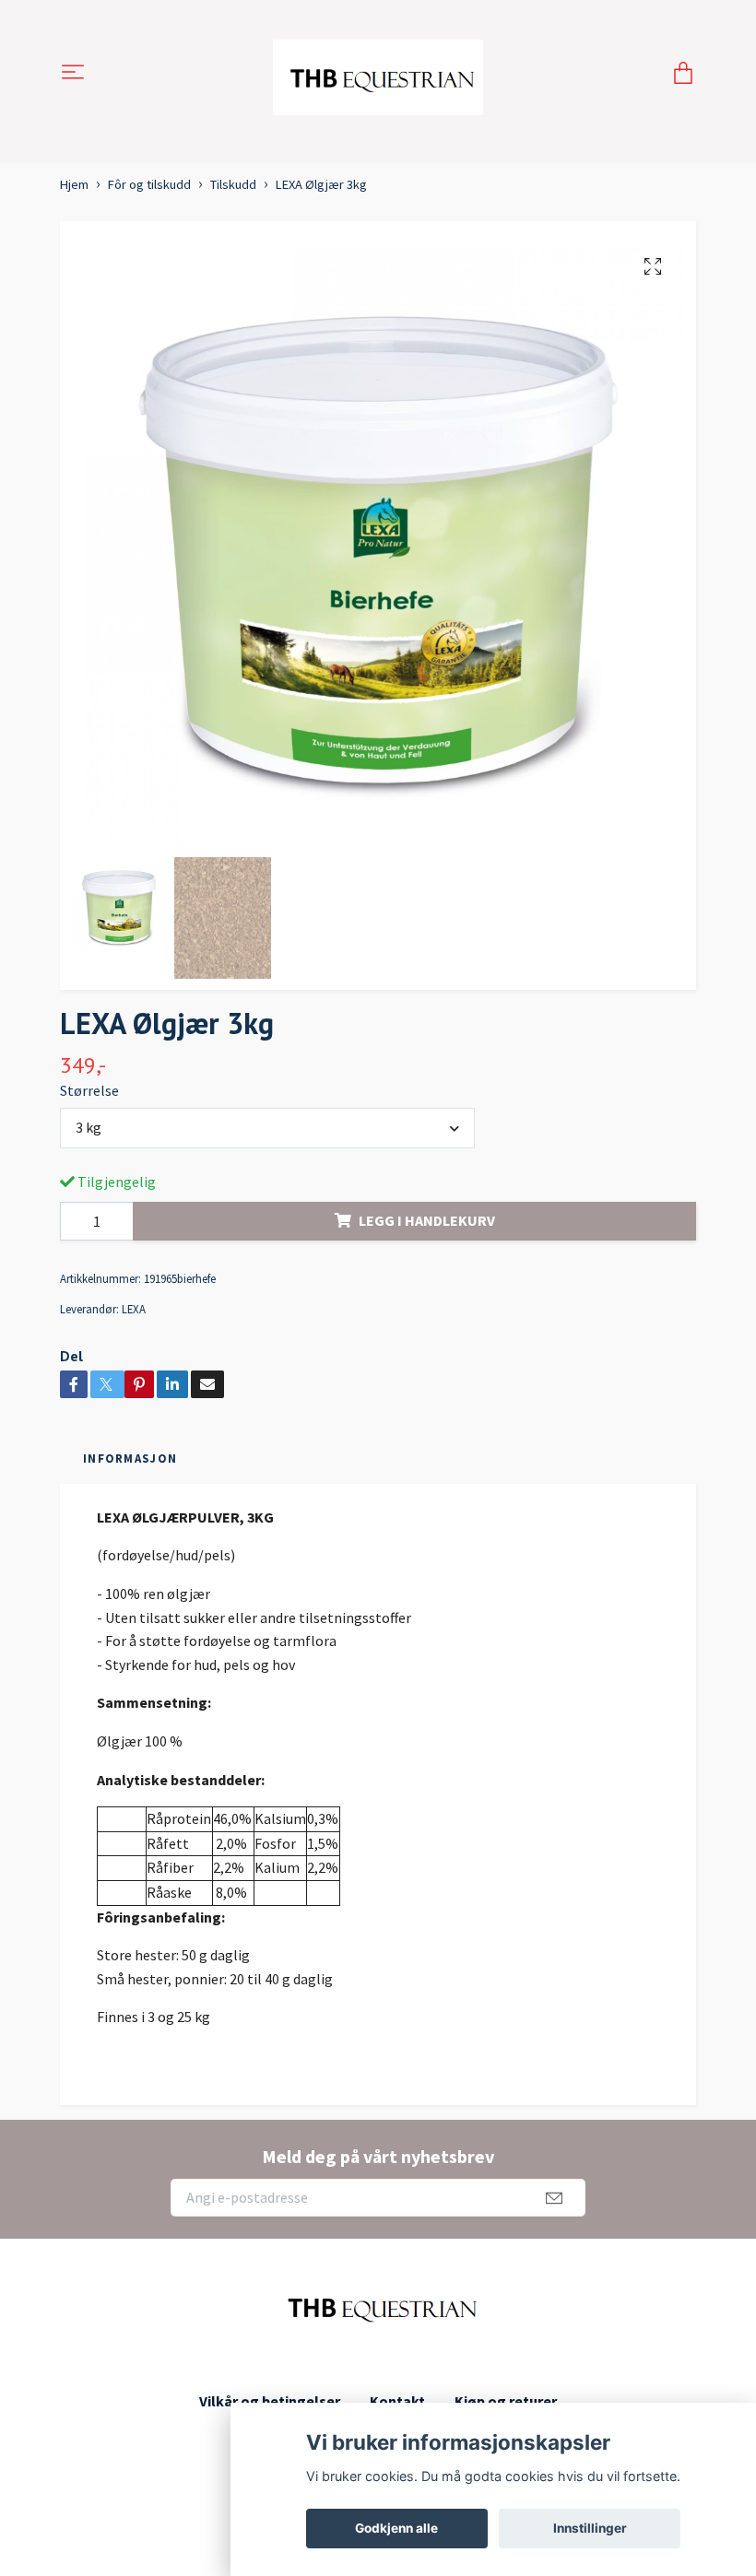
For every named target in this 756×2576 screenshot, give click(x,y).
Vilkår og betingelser (270, 2401)
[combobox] (267, 1128)
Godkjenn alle (396, 2528)
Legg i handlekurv (427, 1220)
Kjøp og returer (506, 2401)
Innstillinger (590, 2528)
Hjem (74, 184)
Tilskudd (233, 184)
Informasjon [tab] (130, 1458)
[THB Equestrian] (378, 74)
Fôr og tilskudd (149, 184)
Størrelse (89, 1090)
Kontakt (397, 2401)
